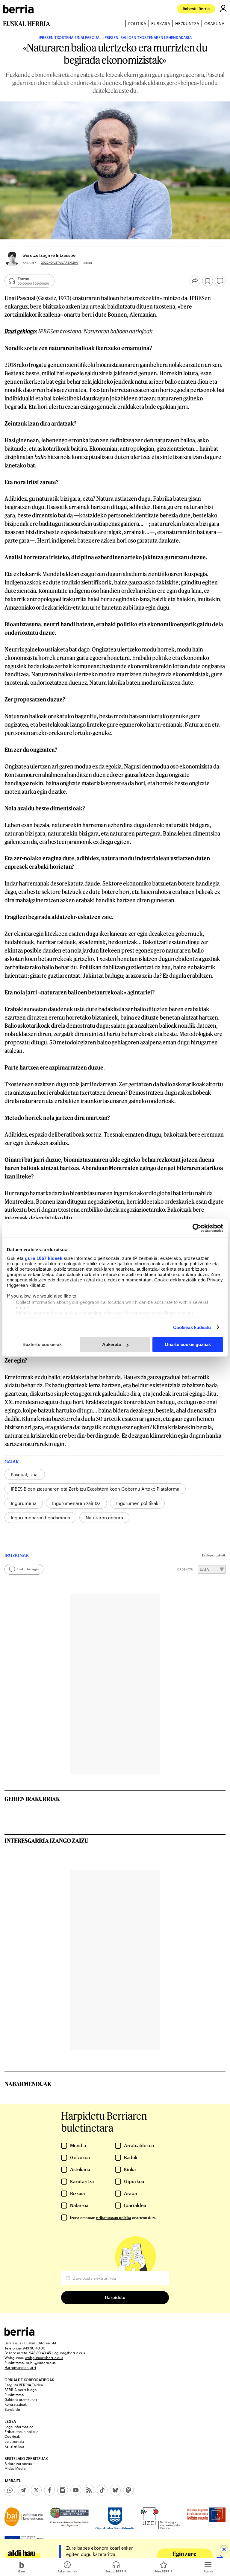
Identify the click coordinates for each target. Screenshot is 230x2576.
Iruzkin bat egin (28, 1569)
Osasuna (214, 23)
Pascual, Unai (25, 1474)
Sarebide (12, 2409)
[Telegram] (23, 2490)
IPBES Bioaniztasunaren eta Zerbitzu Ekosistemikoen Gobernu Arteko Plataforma (95, 1489)
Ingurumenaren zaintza (76, 1503)
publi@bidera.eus (41, 2363)
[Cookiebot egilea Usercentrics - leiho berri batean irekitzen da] (197, 1228)
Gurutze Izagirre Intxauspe (49, 255)
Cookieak (12, 2436)
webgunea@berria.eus (44, 2358)
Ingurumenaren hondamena (40, 1518)
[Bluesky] (115, 2490)
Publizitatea (14, 2395)
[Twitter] (36, 2490)
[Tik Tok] (102, 2490)
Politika (137, 23)
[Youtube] (76, 2490)
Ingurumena (24, 1503)
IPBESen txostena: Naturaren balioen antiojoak (95, 331)
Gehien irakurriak (32, 1799)
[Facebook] (49, 2490)
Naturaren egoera (104, 1518)
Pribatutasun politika (21, 2431)
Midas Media (15, 2468)
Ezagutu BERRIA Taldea (24, 2385)
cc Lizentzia (14, 2441)
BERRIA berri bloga (21, 2390)
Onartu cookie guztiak (188, 1344)
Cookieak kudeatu (192, 1327)
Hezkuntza (187, 23)
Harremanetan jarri (20, 2367)
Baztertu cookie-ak (42, 1344)
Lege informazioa (19, 2427)
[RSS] (89, 2490)
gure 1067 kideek (44, 1258)
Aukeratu (112, 1344)
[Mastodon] (128, 2490)
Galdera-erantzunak (21, 2399)
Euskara (161, 23)
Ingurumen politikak (137, 1503)
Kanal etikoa (14, 2446)
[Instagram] (63, 2490)
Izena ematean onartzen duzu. (114, 2217)
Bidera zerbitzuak (19, 2463)
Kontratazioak (16, 2404)
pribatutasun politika (114, 2217)
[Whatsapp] (10, 2490)
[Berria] (19, 2334)
